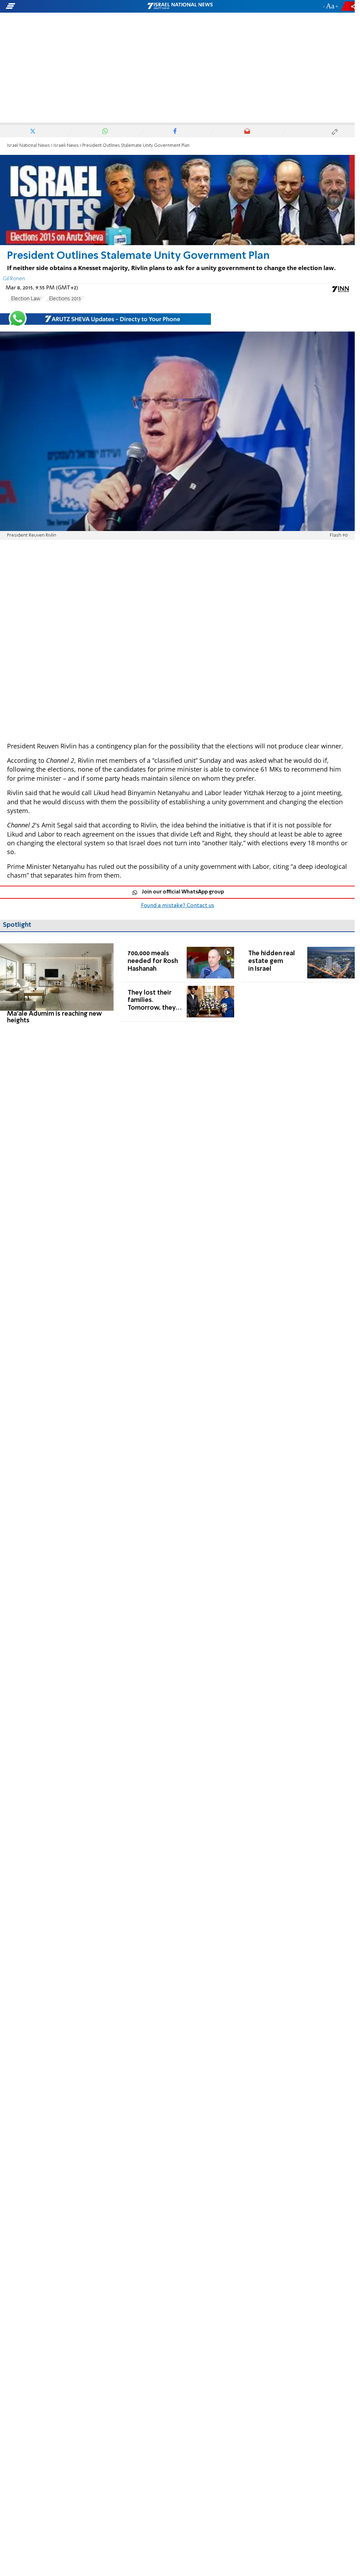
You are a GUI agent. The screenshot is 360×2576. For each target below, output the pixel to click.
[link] (57, 984)
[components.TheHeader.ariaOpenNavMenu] (56, 6)
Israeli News (66, 146)
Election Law (26, 299)
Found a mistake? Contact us (178, 906)
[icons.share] (349, 6)
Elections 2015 (65, 299)
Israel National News (28, 146)
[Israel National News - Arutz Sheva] (180, 6)
